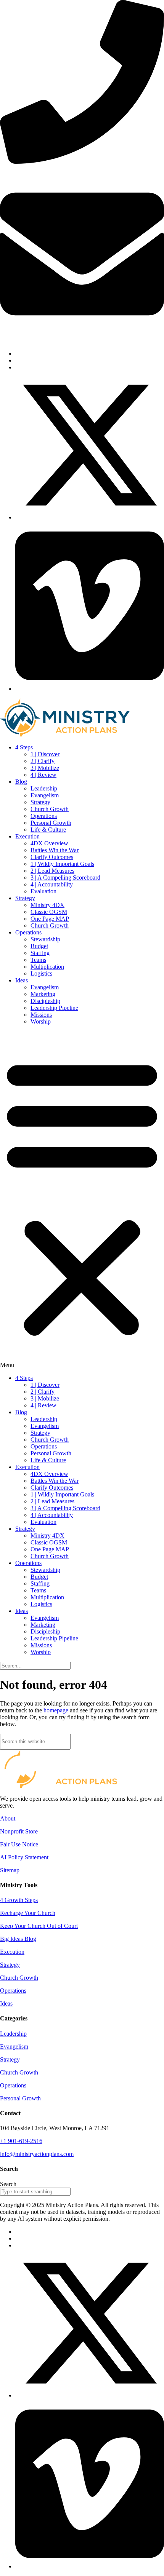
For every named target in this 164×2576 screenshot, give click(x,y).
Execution (27, 836)
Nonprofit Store (19, 1831)
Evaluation (43, 891)
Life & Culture (48, 830)
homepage (56, 1710)
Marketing (43, 994)
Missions (41, 1015)
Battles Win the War (55, 850)
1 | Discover (45, 754)
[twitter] (90, 517)
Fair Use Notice (19, 1844)
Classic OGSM (49, 912)
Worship (41, 1021)
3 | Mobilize (45, 768)
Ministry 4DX (47, 905)
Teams (38, 960)
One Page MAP (50, 919)
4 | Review (43, 775)
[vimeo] (90, 689)
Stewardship (45, 939)
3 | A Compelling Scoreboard (65, 878)
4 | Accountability (52, 884)
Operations (44, 816)
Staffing (40, 953)
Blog (21, 782)
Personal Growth (51, 823)
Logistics (41, 973)
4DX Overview (49, 843)
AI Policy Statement (24, 1857)
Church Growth (50, 809)
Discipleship (45, 1001)
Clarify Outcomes (52, 857)
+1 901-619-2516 (16, 169)
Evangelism (45, 795)
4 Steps (24, 747)
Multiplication (47, 967)
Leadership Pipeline (54, 1008)
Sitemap (10, 1870)
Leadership (44, 788)
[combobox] (35, 2192)
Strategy (40, 802)
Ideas (22, 980)
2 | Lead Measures (52, 871)
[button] (82, 1200)
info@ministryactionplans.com (28, 341)
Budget (39, 946)
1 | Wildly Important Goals (62, 864)
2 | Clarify (43, 761)
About (8, 1818)
